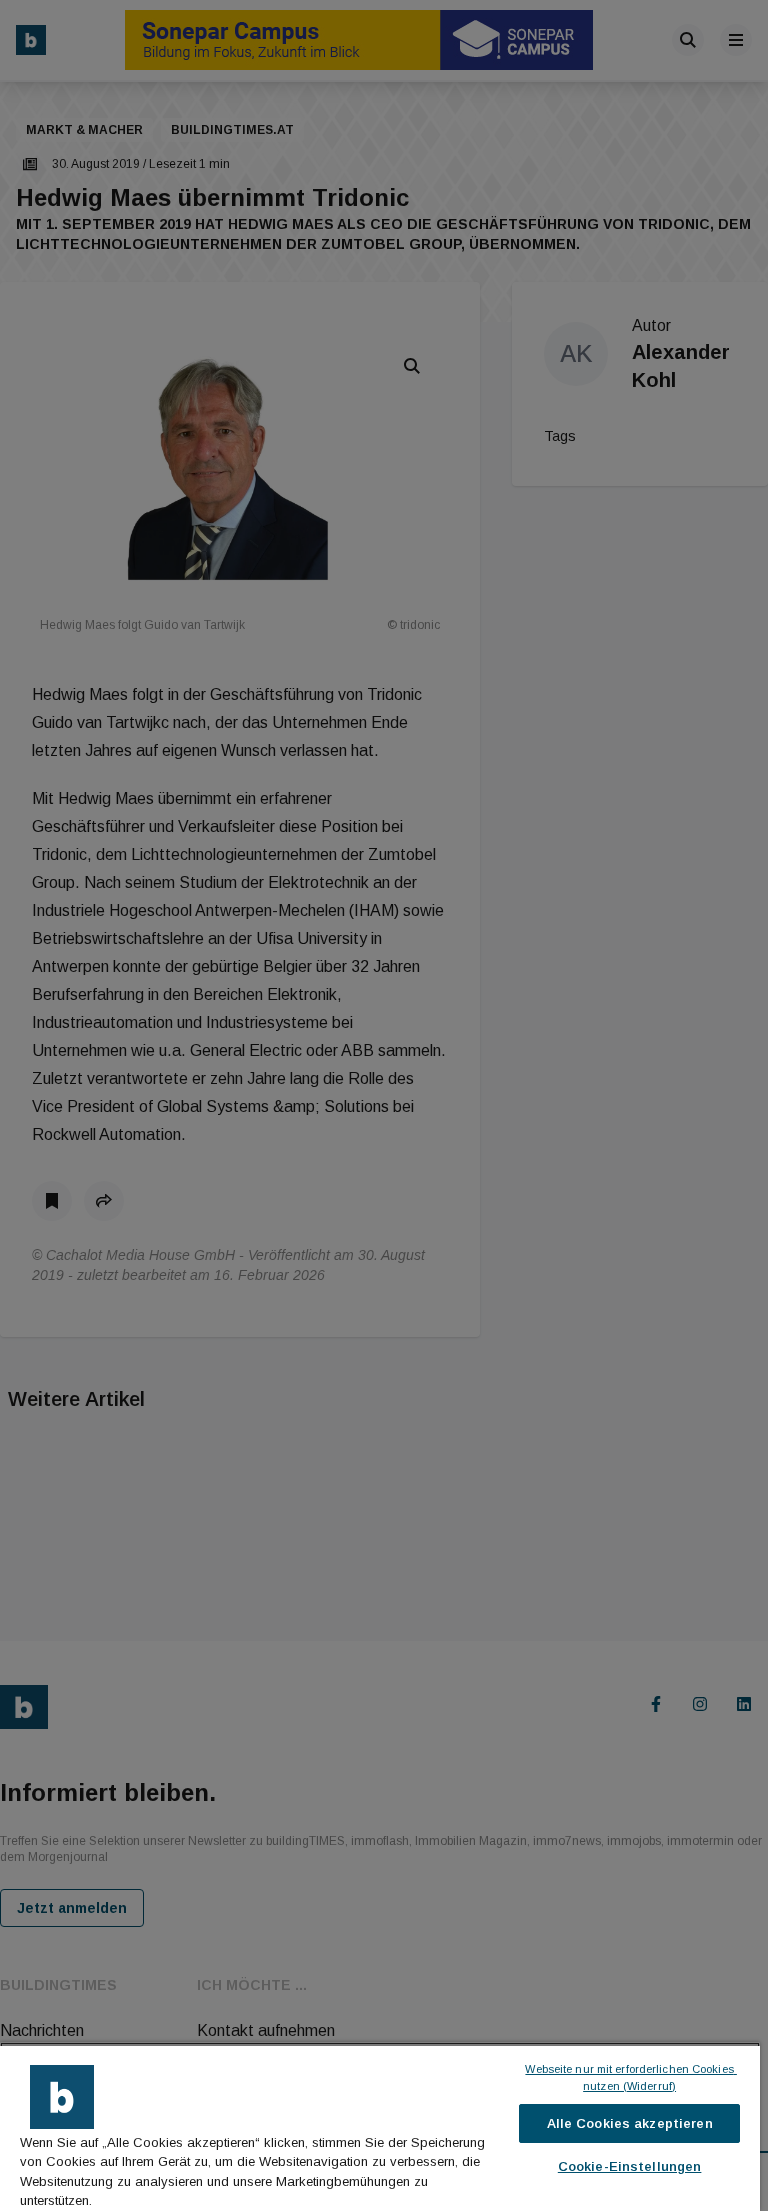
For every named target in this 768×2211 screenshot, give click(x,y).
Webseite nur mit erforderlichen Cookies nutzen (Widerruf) (630, 2077)
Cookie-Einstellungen (630, 2166)
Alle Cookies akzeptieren (630, 2123)
